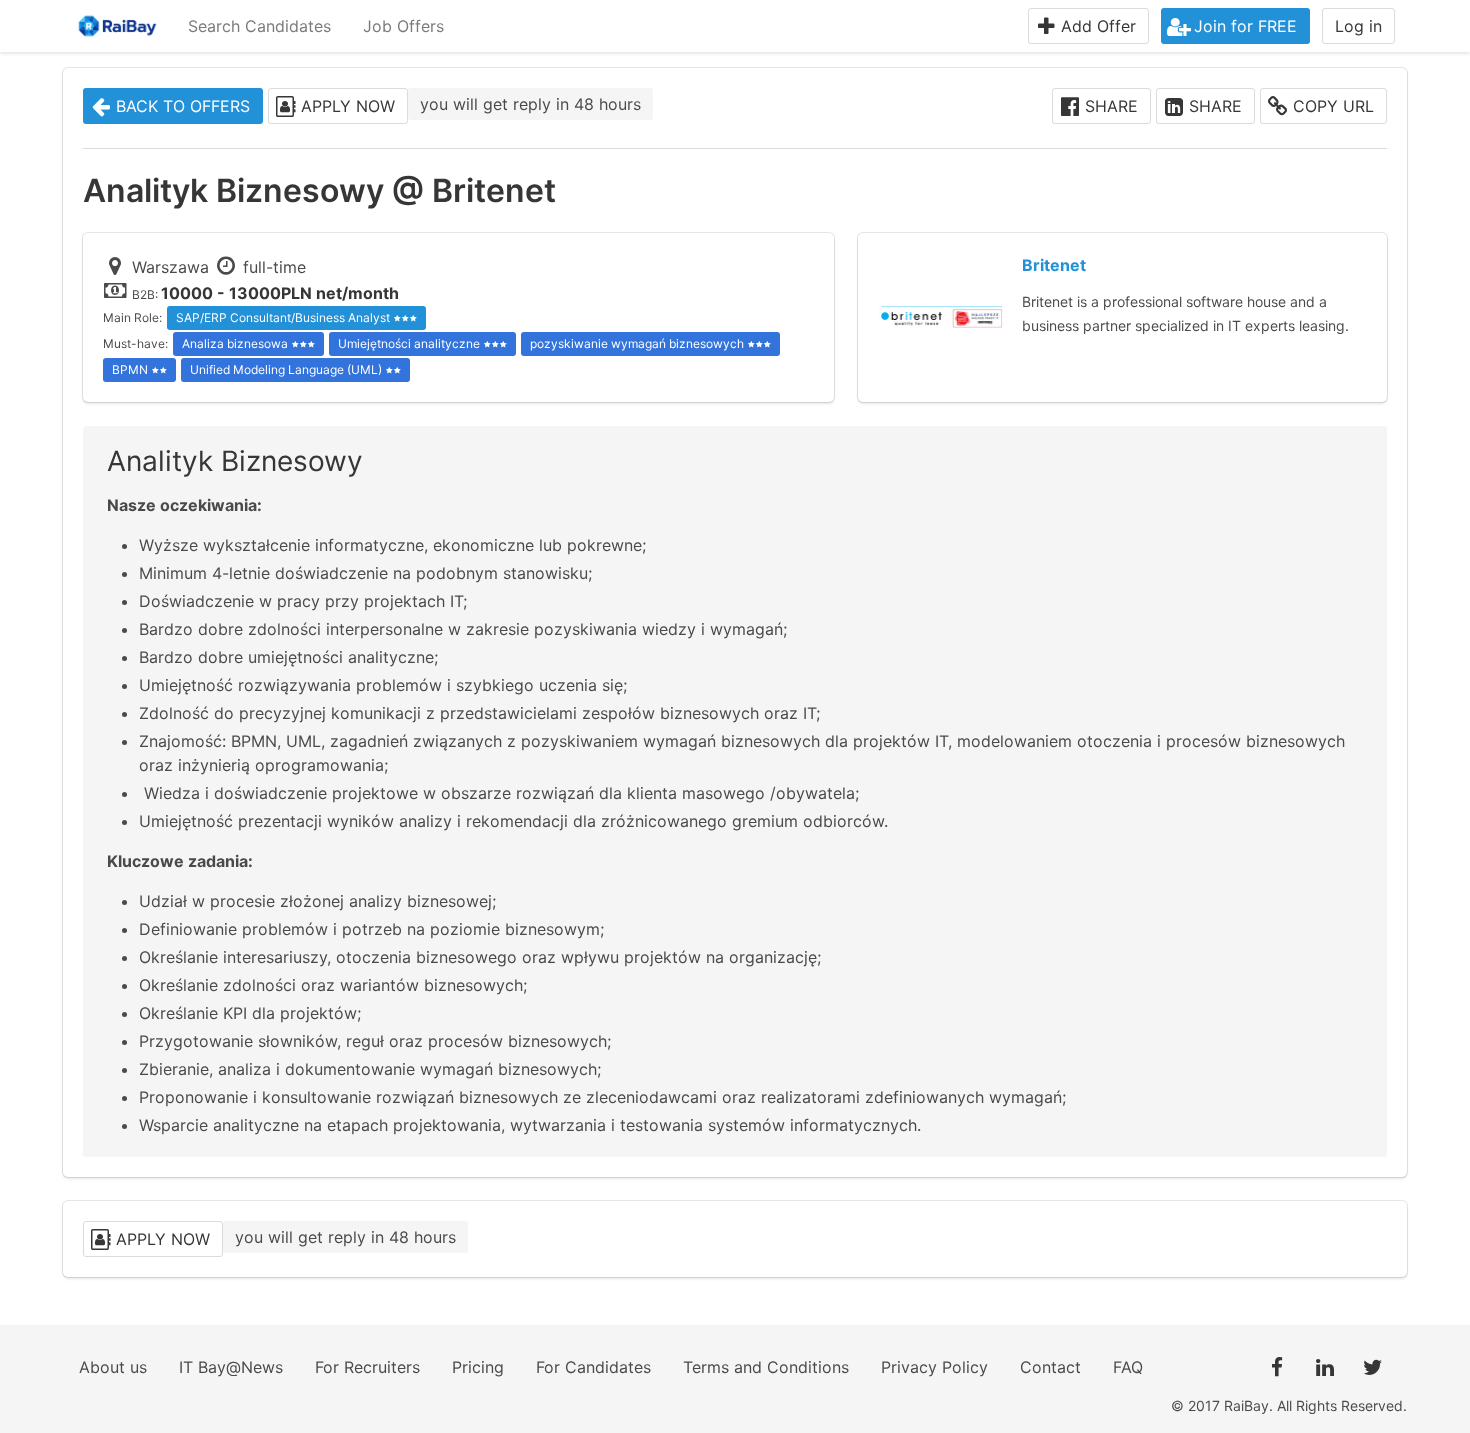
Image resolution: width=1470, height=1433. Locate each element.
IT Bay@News (231, 1367)
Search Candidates (259, 26)
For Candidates (593, 1367)
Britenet (1054, 265)
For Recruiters (367, 1367)
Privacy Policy (934, 1367)
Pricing (478, 1367)
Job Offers (403, 26)
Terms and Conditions (766, 1367)
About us (113, 1367)
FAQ (1128, 1367)
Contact (1050, 1367)
